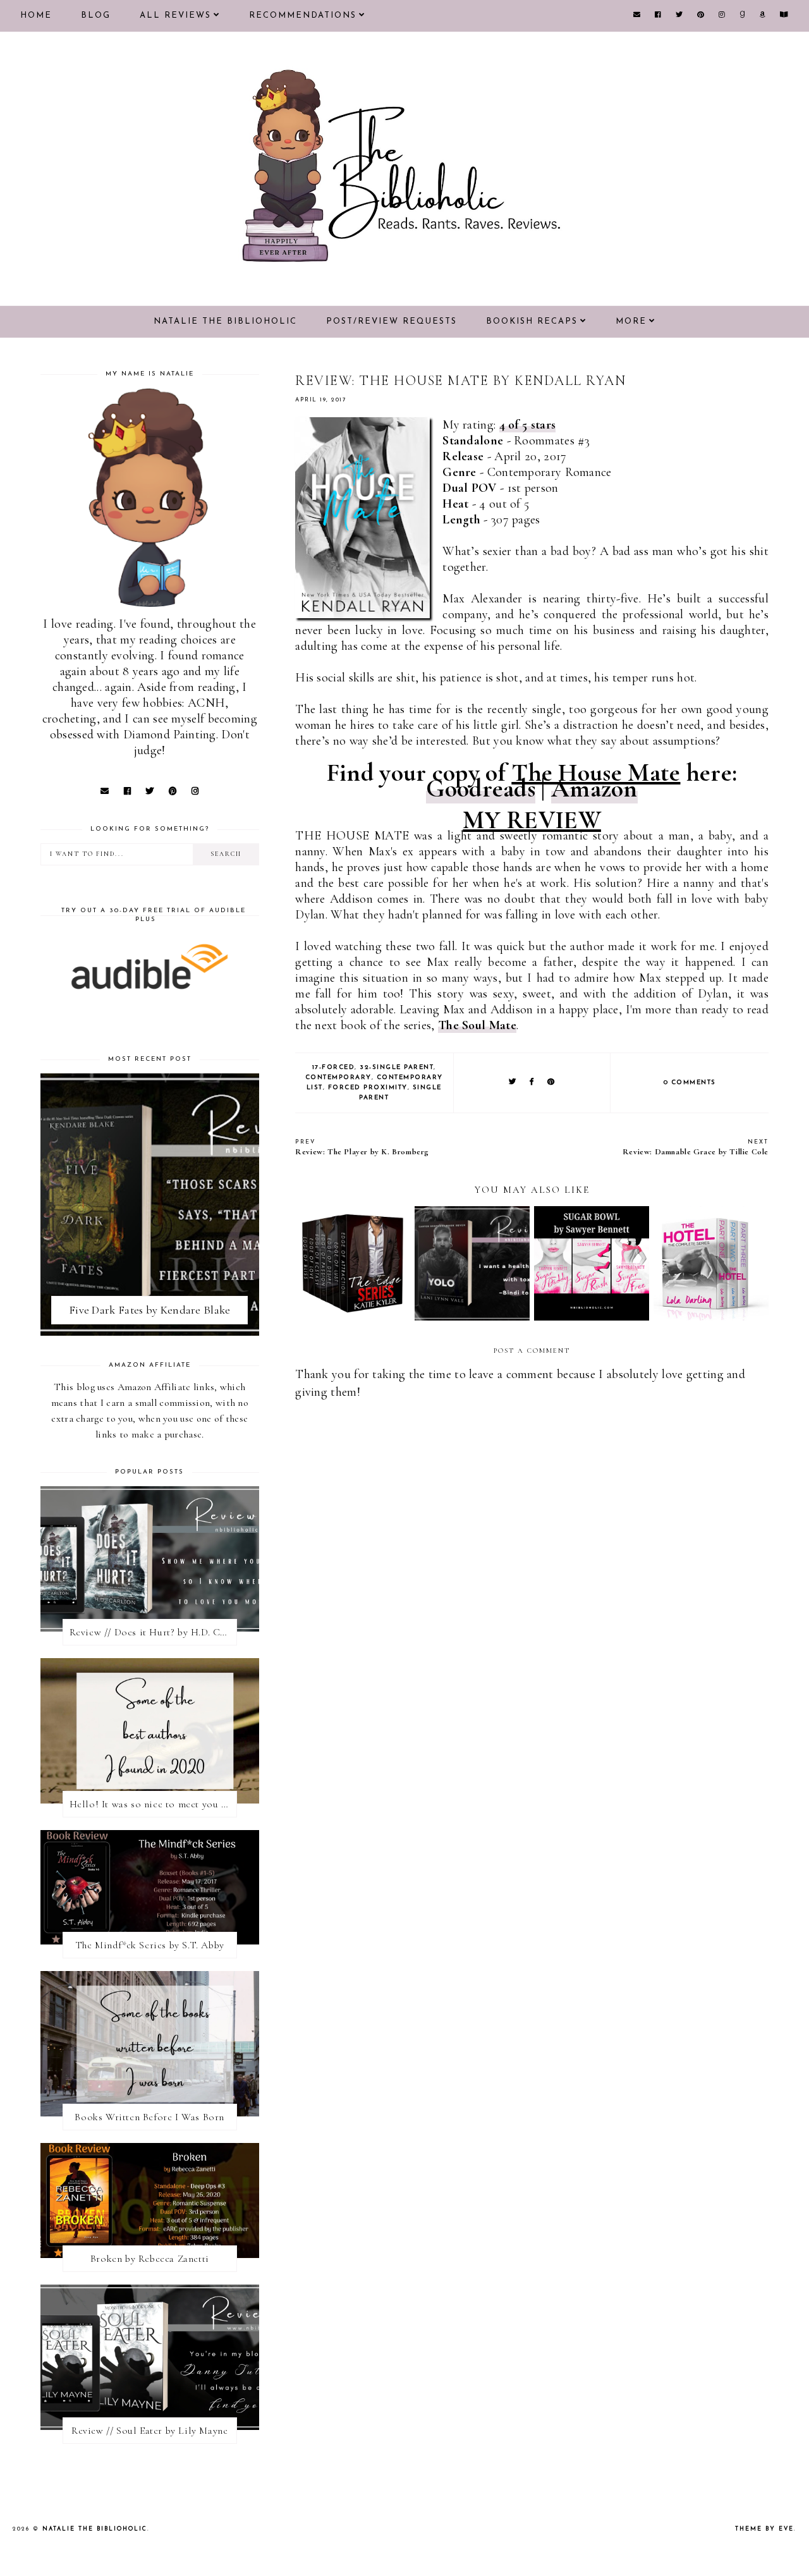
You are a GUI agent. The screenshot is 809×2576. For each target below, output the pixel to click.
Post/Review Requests (392, 321)
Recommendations (303, 15)
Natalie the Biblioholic (225, 321)
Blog (96, 15)
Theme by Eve (764, 2529)
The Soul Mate (477, 1025)
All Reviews (175, 15)
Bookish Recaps (532, 321)
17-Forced (334, 1067)
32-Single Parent (397, 1067)
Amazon (594, 788)
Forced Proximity (368, 1088)
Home (36, 15)
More (631, 321)
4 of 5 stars (528, 425)
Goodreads (481, 788)
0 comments (690, 1083)
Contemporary (338, 1077)
